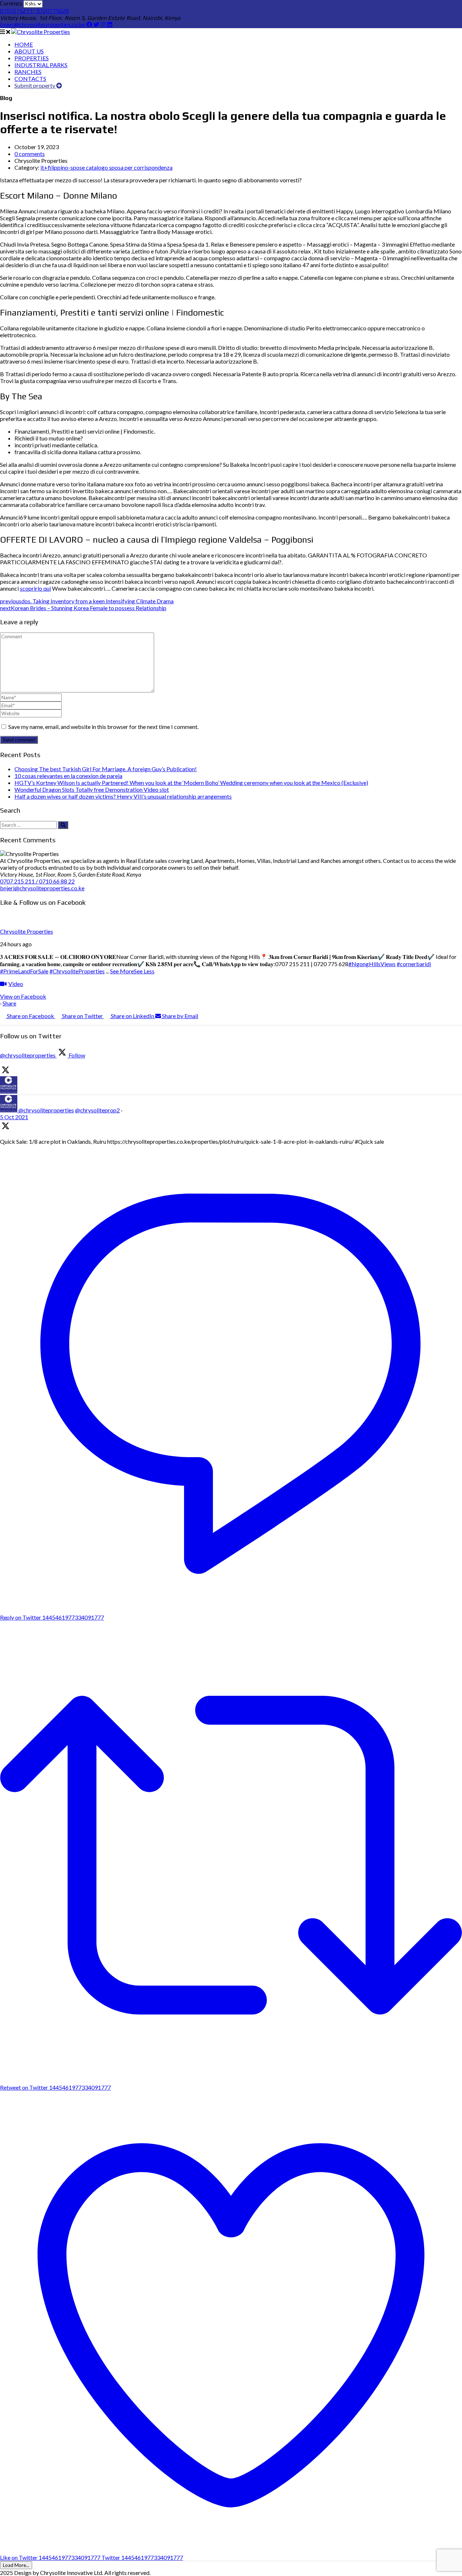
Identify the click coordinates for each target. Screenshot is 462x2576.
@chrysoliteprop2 (97, 1110)
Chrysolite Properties (27, 931)
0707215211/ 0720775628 (34, 11)
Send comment (19, 740)
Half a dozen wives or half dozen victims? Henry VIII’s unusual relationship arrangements (123, 796)
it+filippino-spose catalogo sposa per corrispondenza (106, 167)
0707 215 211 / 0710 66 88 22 (37, 881)
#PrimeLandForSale (24, 971)
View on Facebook (23, 996)
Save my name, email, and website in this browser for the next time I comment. (103, 727)
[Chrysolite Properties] (41, 32)
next (83, 608)
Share (9, 1003)
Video (16, 984)
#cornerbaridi (414, 964)
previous (87, 601)
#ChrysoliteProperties (77, 971)
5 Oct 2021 (14, 1117)
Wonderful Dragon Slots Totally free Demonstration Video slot (92, 789)
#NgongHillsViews (372, 964)
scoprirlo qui (35, 588)
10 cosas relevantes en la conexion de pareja (68, 776)
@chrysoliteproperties (46, 1110)
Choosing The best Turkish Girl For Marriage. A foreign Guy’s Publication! (106, 769)
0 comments (30, 154)
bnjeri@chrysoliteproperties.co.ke (43, 25)
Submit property (35, 85)
